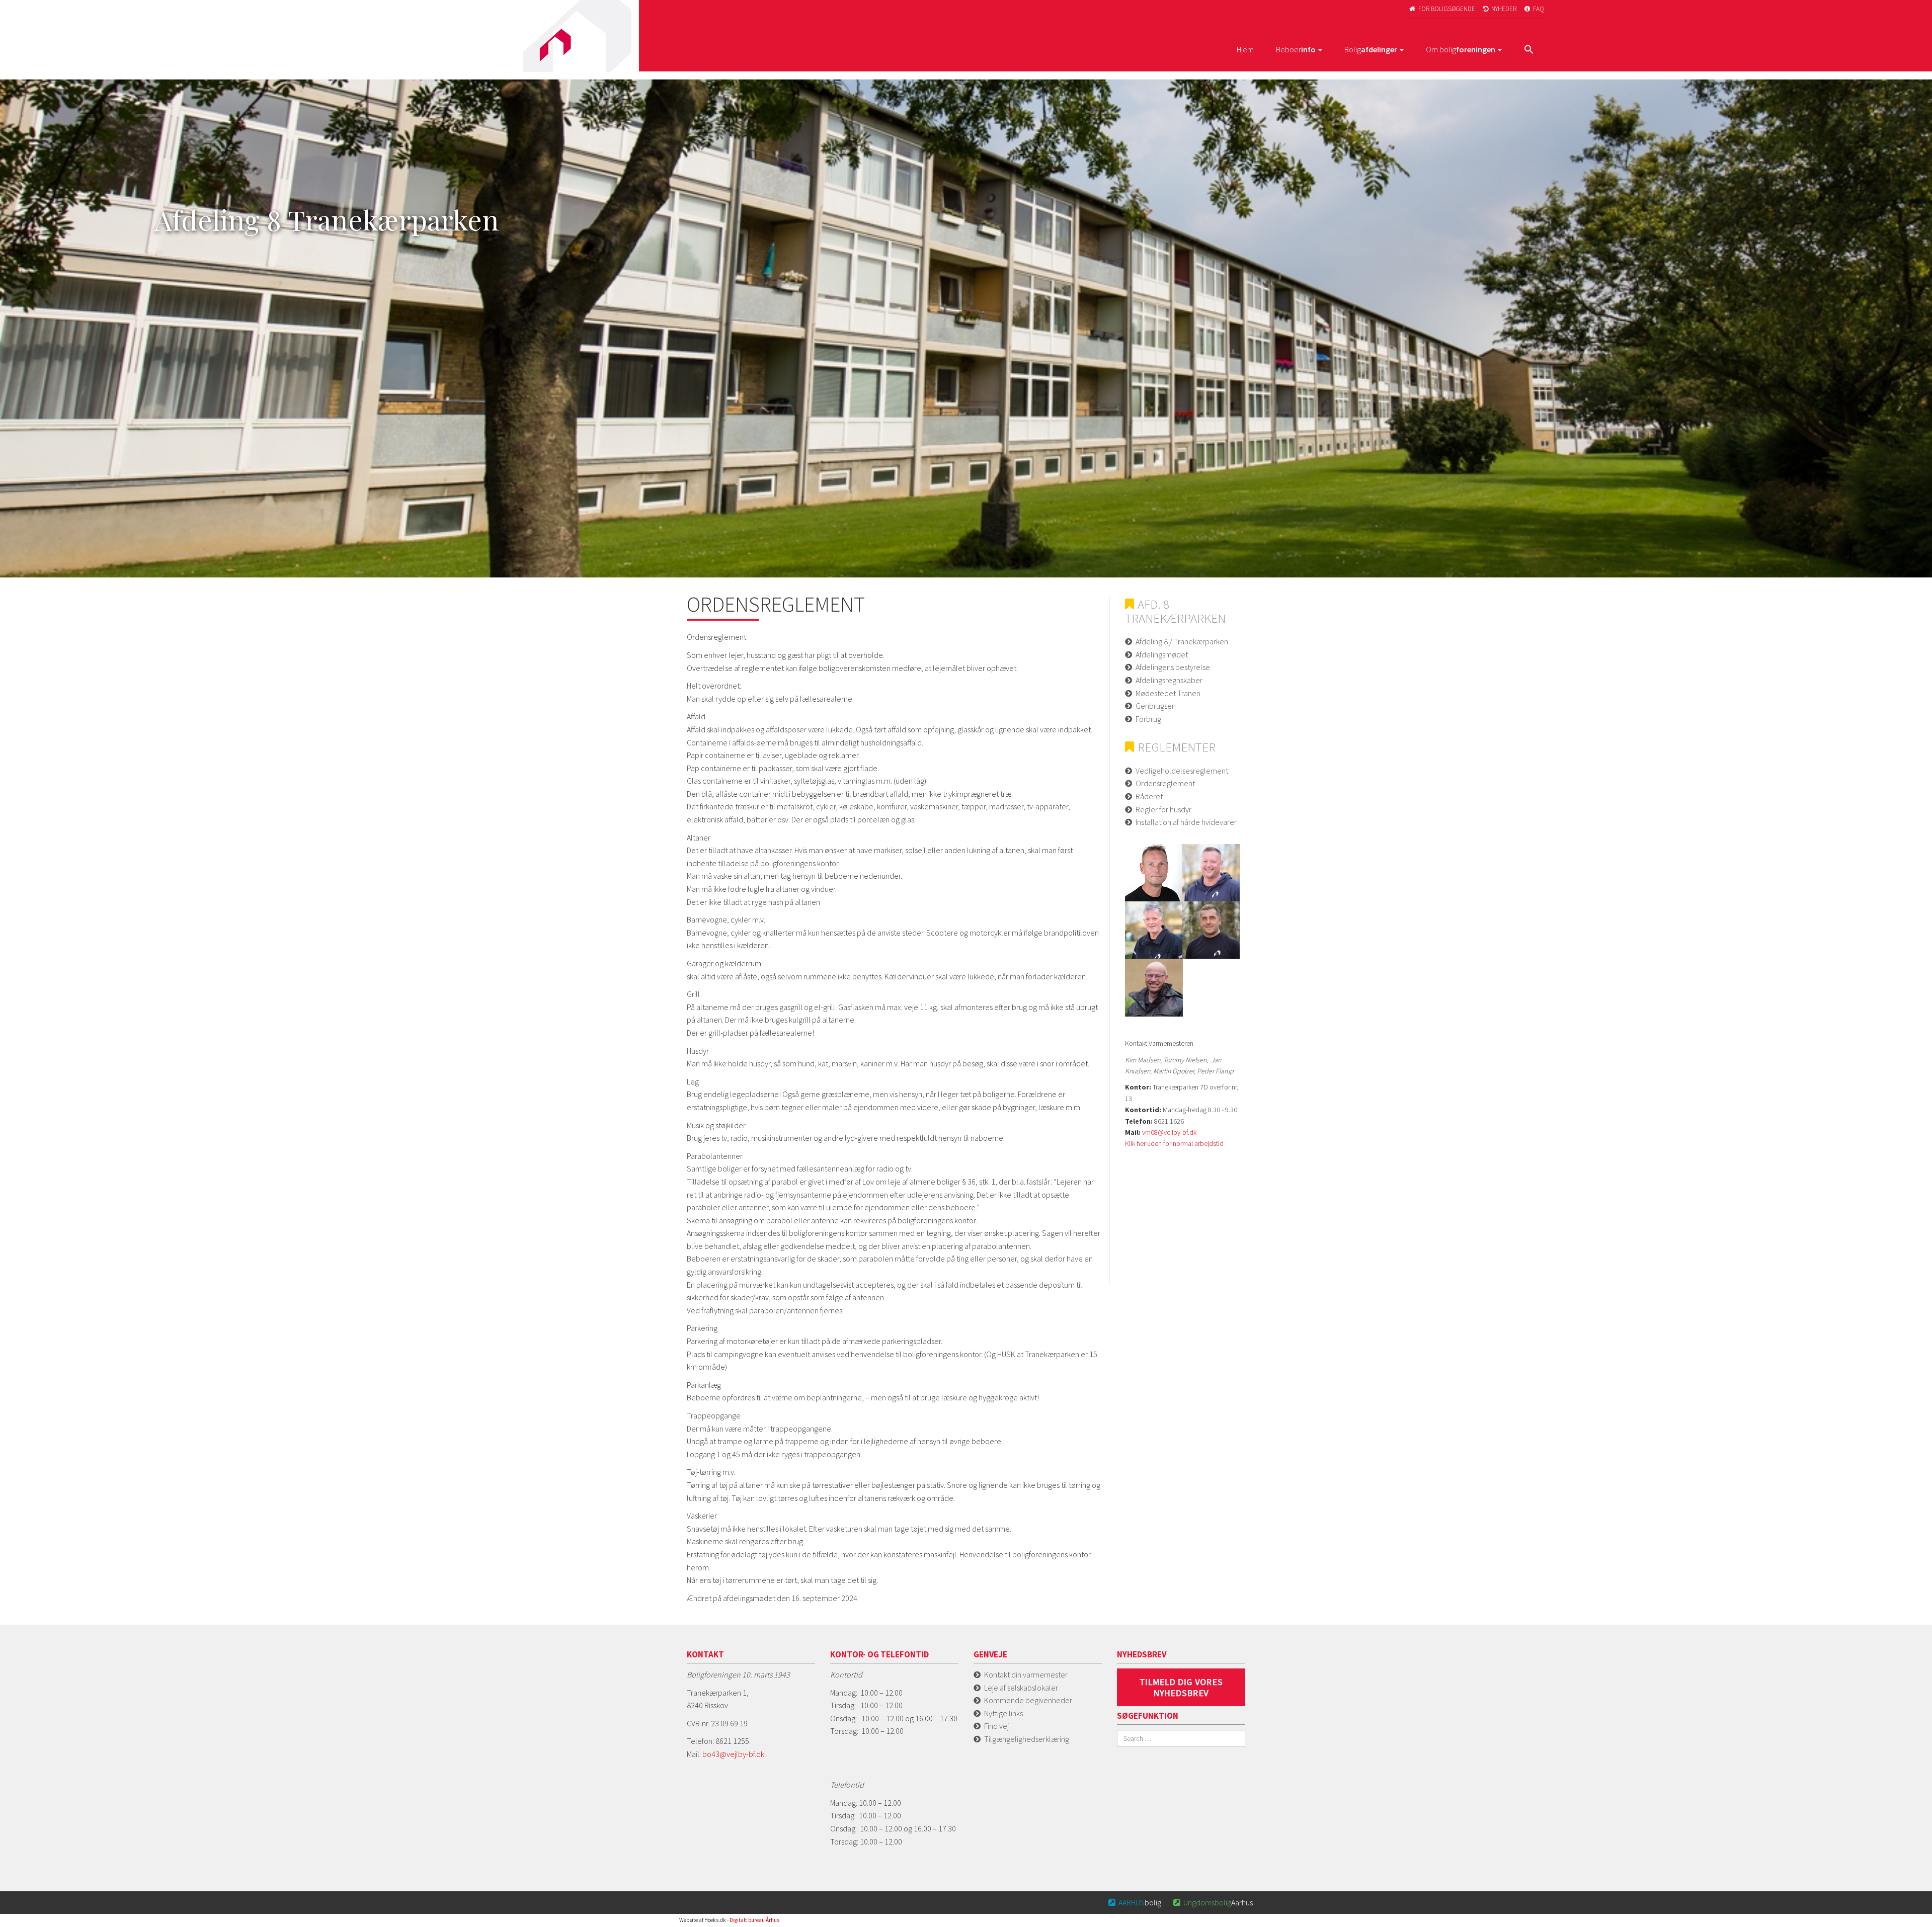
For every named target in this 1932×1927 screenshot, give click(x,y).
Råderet (1149, 796)
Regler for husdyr (1163, 809)
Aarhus (1213, 1902)
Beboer (1296, 49)
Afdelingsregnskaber (1169, 680)
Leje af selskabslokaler (1021, 1688)
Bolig (1371, 49)
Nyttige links (1003, 1713)
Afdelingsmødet (1162, 654)
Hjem (1245, 49)
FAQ (1534, 9)
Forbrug (1148, 719)
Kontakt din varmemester (1026, 1674)
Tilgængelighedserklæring (1027, 1739)
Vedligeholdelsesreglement (1182, 771)
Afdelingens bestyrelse (1173, 667)
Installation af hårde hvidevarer (1186, 822)
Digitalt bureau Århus (754, 1920)
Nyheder (1500, 9)
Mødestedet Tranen (1168, 693)
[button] (1529, 50)
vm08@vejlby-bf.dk (1169, 1132)
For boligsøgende (1442, 9)
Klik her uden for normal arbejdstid (1174, 1143)
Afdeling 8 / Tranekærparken (1182, 641)
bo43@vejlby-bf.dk (733, 1754)
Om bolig (1461, 49)
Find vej (996, 1726)
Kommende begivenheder (1028, 1700)
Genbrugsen (1156, 706)
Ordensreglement (1165, 783)
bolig (1135, 1902)
